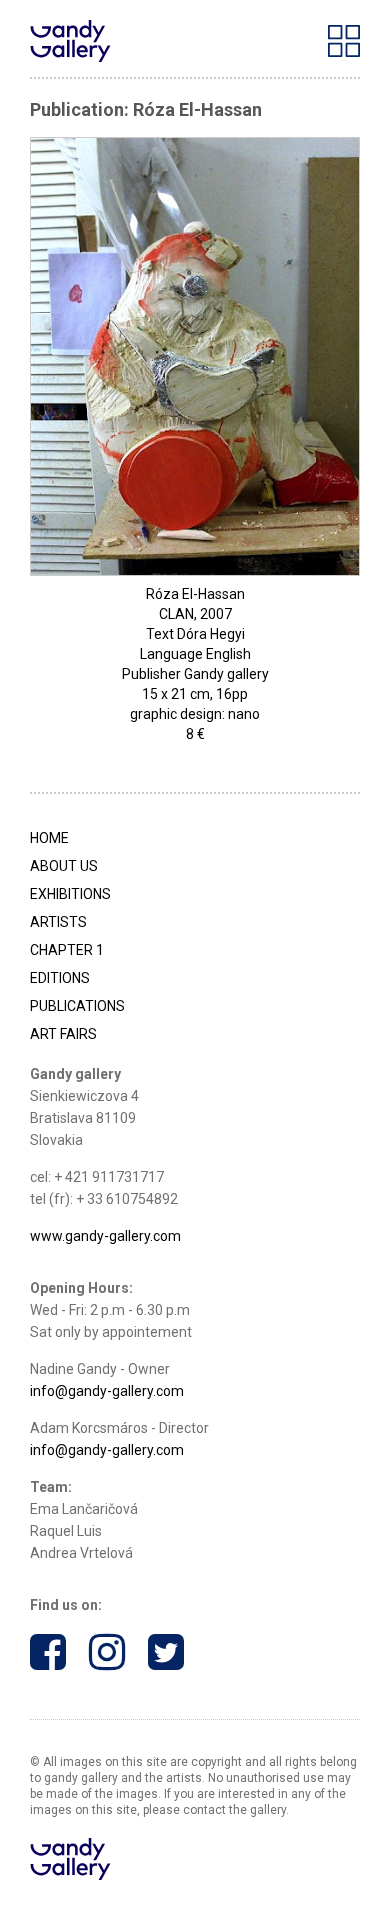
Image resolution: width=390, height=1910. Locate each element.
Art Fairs (63, 1034)
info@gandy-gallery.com (107, 1391)
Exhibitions (70, 894)
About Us (64, 866)
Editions (60, 978)
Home (49, 838)
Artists (58, 922)
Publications (77, 1006)
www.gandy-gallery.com (105, 1236)
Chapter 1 (67, 950)
